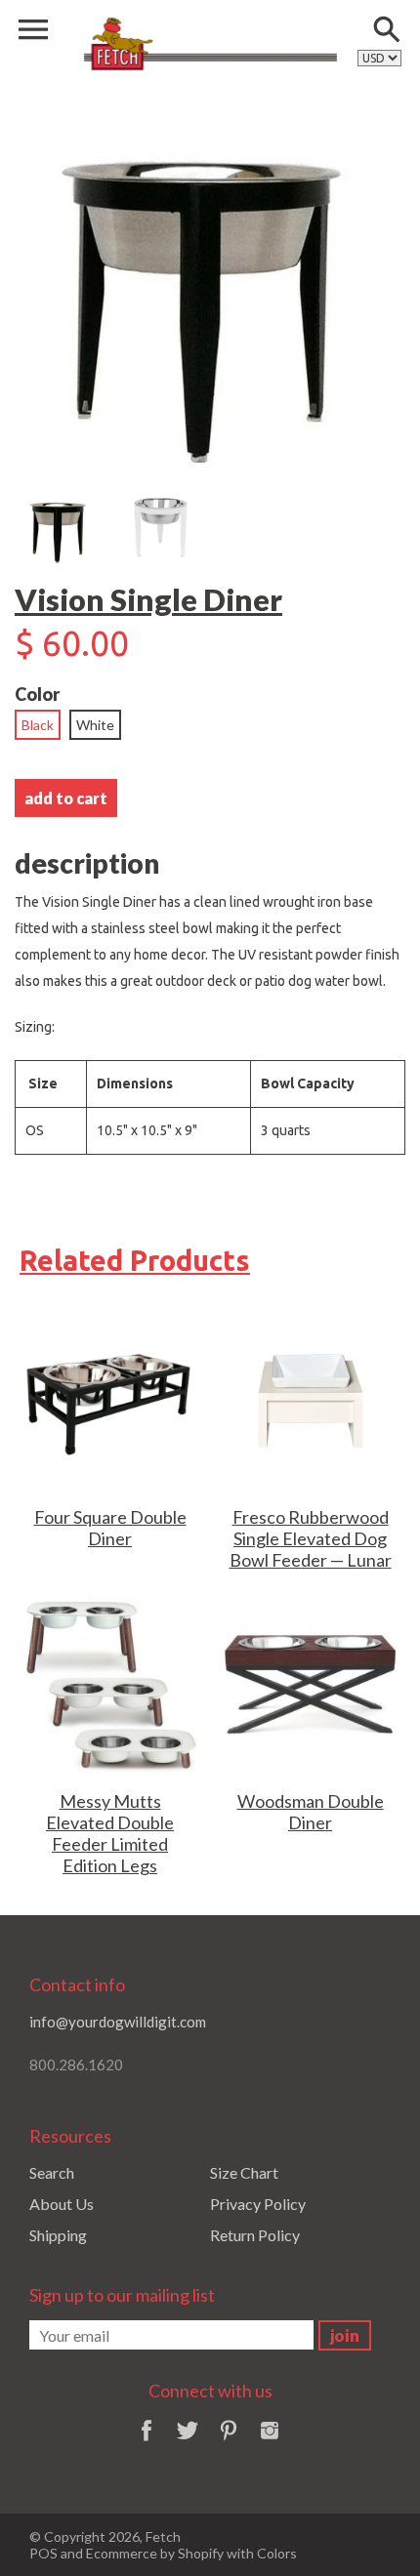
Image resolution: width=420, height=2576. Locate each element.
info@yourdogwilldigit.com (118, 2022)
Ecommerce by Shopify (155, 2553)
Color (37, 694)
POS (43, 2553)
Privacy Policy (258, 2204)
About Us (62, 2204)
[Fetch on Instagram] (270, 2443)
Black (38, 725)
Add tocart (66, 798)
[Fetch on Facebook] (147, 2443)
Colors (277, 2553)
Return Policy (255, 2235)
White (95, 725)
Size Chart (244, 2172)
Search (52, 2172)
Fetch (163, 2536)
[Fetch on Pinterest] (229, 2443)
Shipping (58, 2235)
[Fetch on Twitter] (188, 2443)
